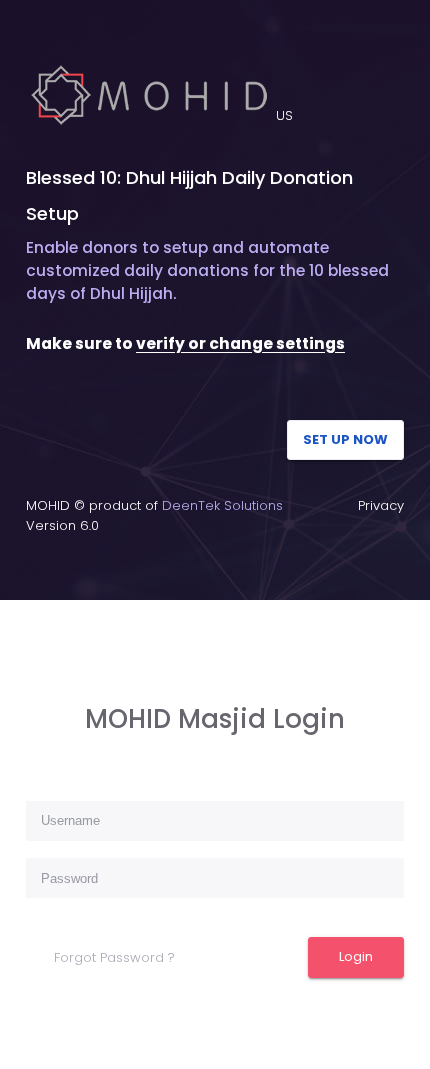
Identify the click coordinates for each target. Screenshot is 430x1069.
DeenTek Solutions (222, 505)
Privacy (381, 505)
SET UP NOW (345, 439)
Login (356, 956)
